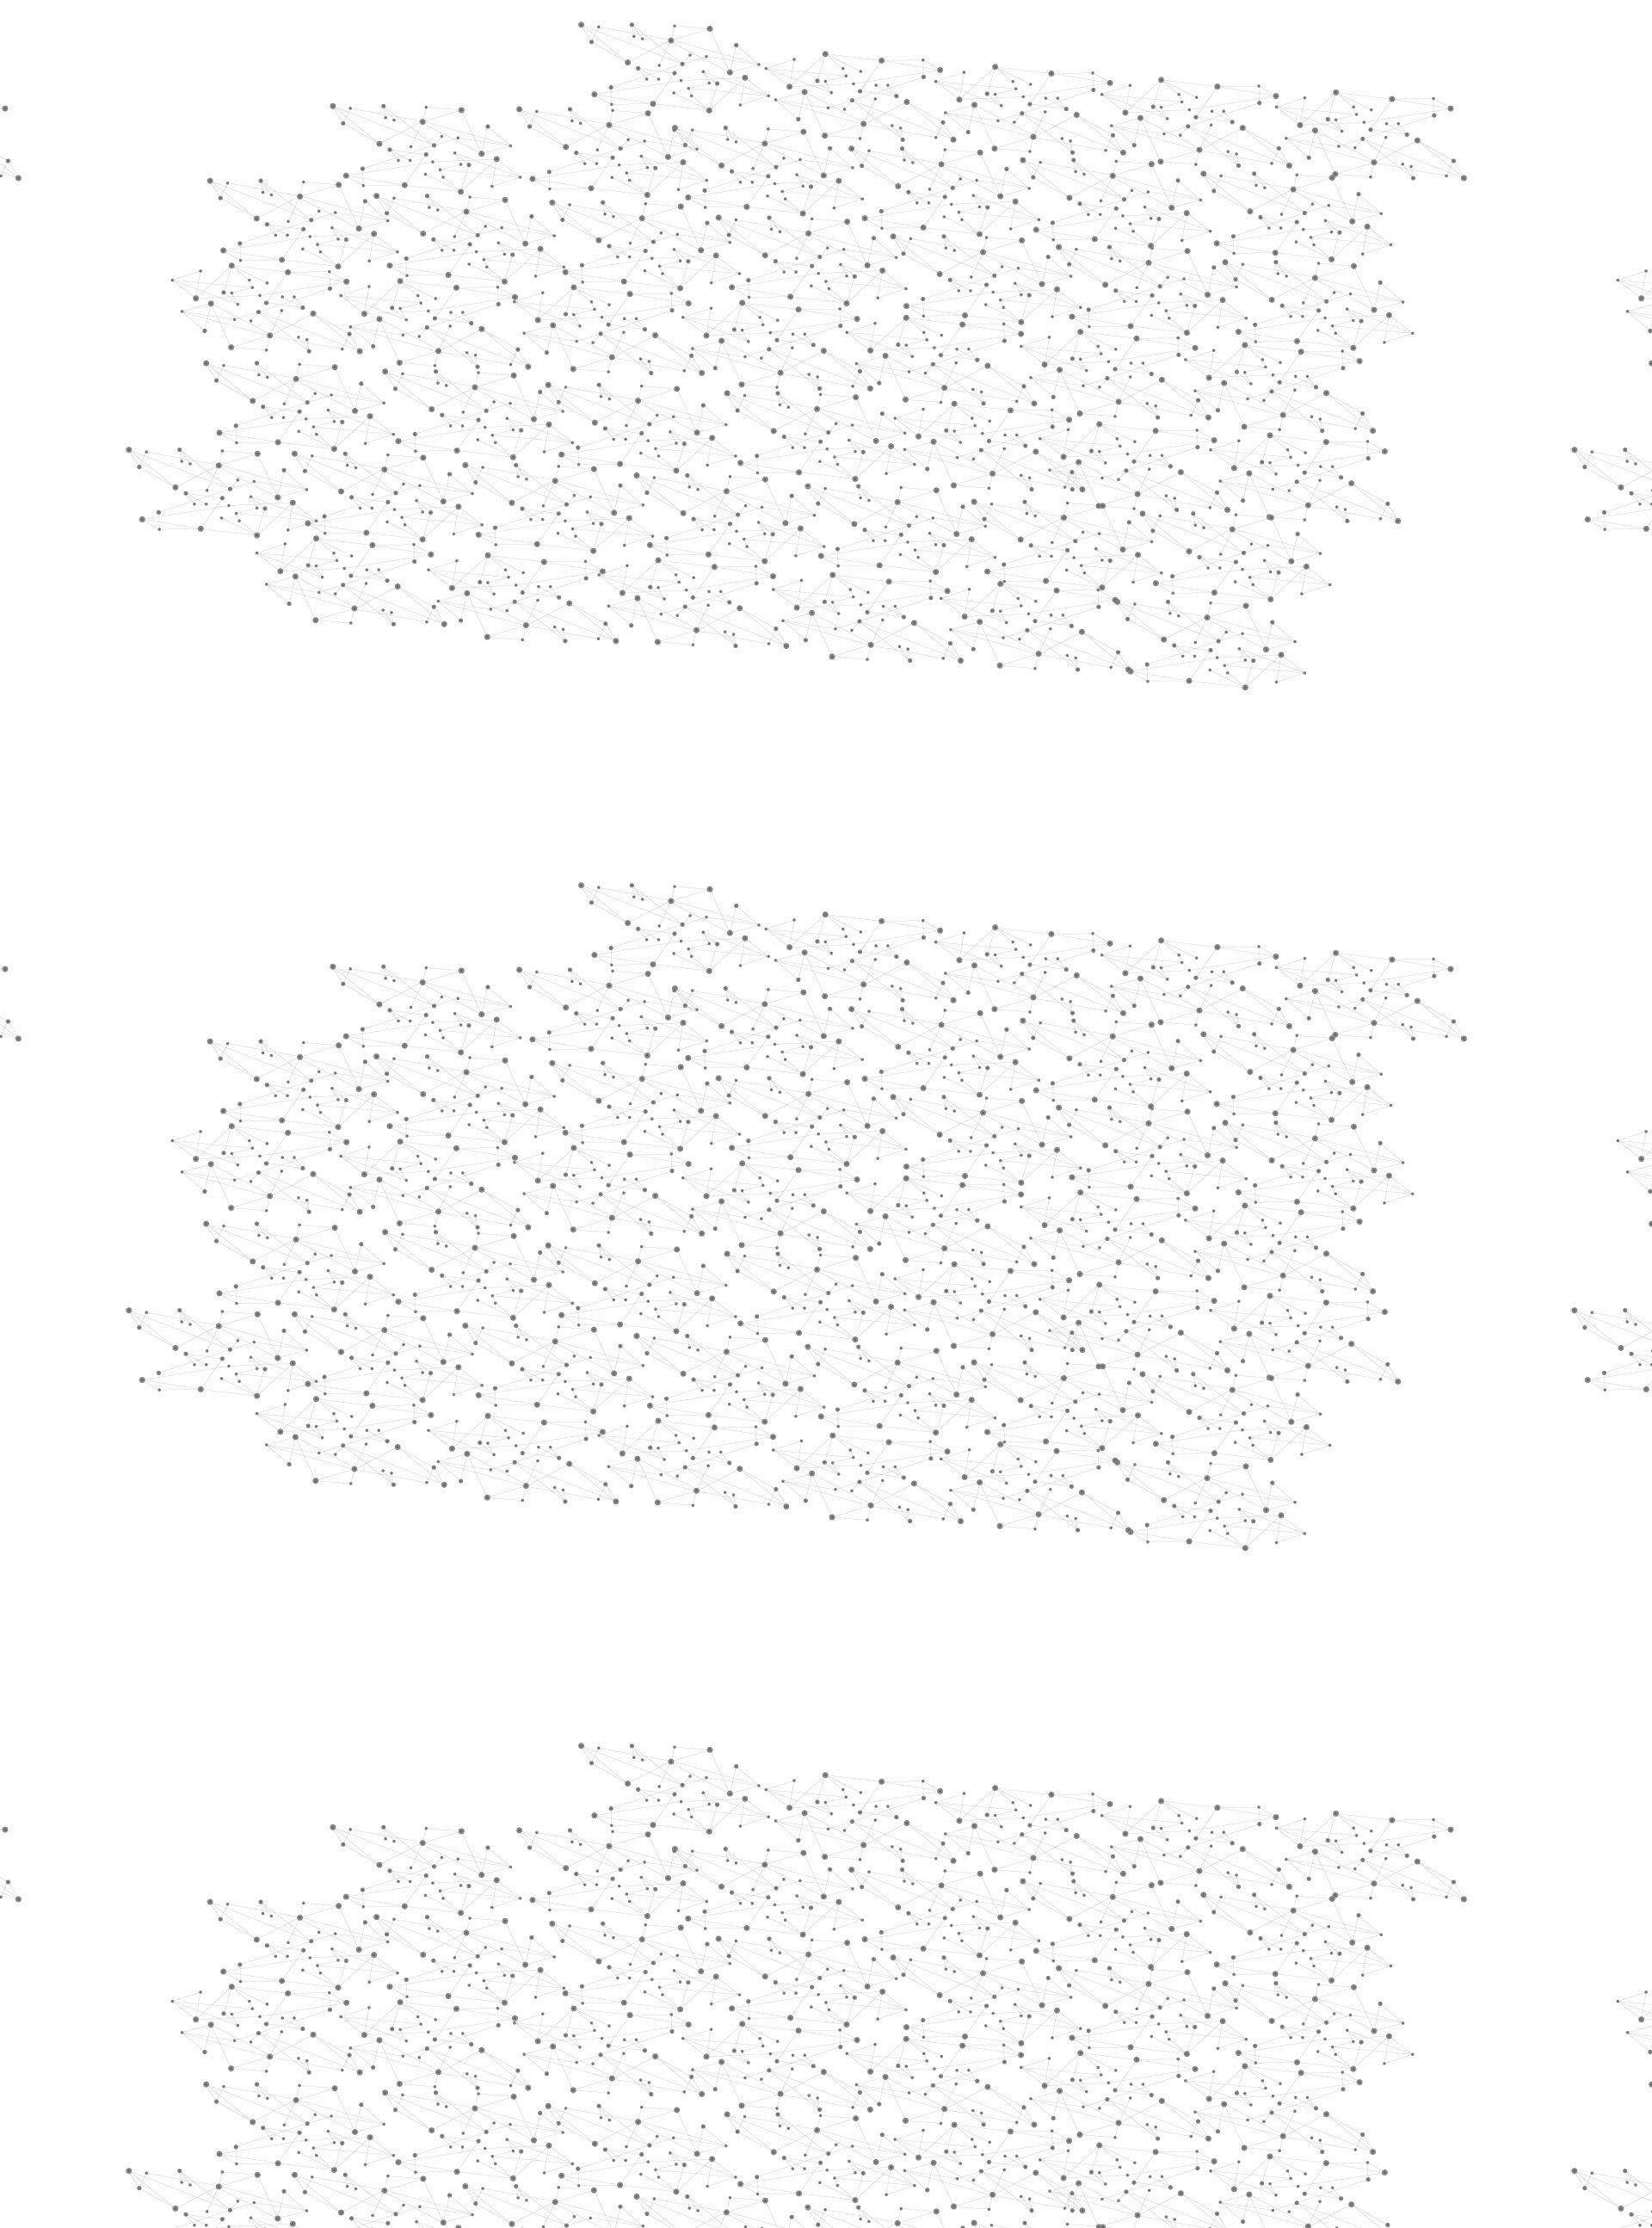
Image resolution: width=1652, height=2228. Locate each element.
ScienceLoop (499, 926)
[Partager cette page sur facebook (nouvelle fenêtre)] (941, 449)
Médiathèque (1072, 204)
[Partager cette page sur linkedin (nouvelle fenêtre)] (1020, 470)
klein (663, 1113)
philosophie (1134, 1088)
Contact (994, 204)
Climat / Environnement (515, 584)
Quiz (460, 809)
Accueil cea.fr (1165, 204)
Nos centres (943, 37)
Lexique (1007, 2043)
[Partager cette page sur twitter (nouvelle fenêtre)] (758, 470)
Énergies (488, 439)
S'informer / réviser (619, 224)
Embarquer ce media (1168, 1030)
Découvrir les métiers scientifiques (983, 224)
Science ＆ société (832, 327)
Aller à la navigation (1087, 88)
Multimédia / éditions (773, 224)
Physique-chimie (522, 623)
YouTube (1181, 2044)
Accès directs (1092, 37)
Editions (476, 771)
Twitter (1142, 2044)
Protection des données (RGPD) (623, 2043)
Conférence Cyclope (722, 327)
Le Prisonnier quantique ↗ (501, 977)
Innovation (774, 37)
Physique (912, 327)
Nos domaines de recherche (643, 37)
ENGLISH (1208, 37)
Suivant (1193, 1933)
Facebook (1122, 2044)
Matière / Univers (524, 702)
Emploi (1016, 37)
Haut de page (1573, 1924)
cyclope (763, 1088)
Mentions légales (469, 2043)
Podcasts (482, 848)
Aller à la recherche (1186, 88)
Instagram (1162, 2044)
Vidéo (644, 327)
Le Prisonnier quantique (1308, 201)
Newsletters (789, 204)
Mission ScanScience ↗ (512, 1042)
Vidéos (625, 296)
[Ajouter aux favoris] (747, 449)
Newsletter (1075, 2044)
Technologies (507, 730)
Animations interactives (493, 350)
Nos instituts (857, 37)
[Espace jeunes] (594, 154)
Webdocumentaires (522, 887)
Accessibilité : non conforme (890, 2043)
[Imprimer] (660, 449)
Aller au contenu (996, 88)
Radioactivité (506, 545)
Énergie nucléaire (526, 466)
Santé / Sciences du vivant (524, 663)
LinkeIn (1201, 2044)
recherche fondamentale (899, 1088)
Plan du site (761, 2043)
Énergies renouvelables (511, 506)
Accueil (492, 296)
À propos (517, 37)
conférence (799, 1113)
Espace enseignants (898, 204)
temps (718, 1113)
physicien (1042, 1088)
